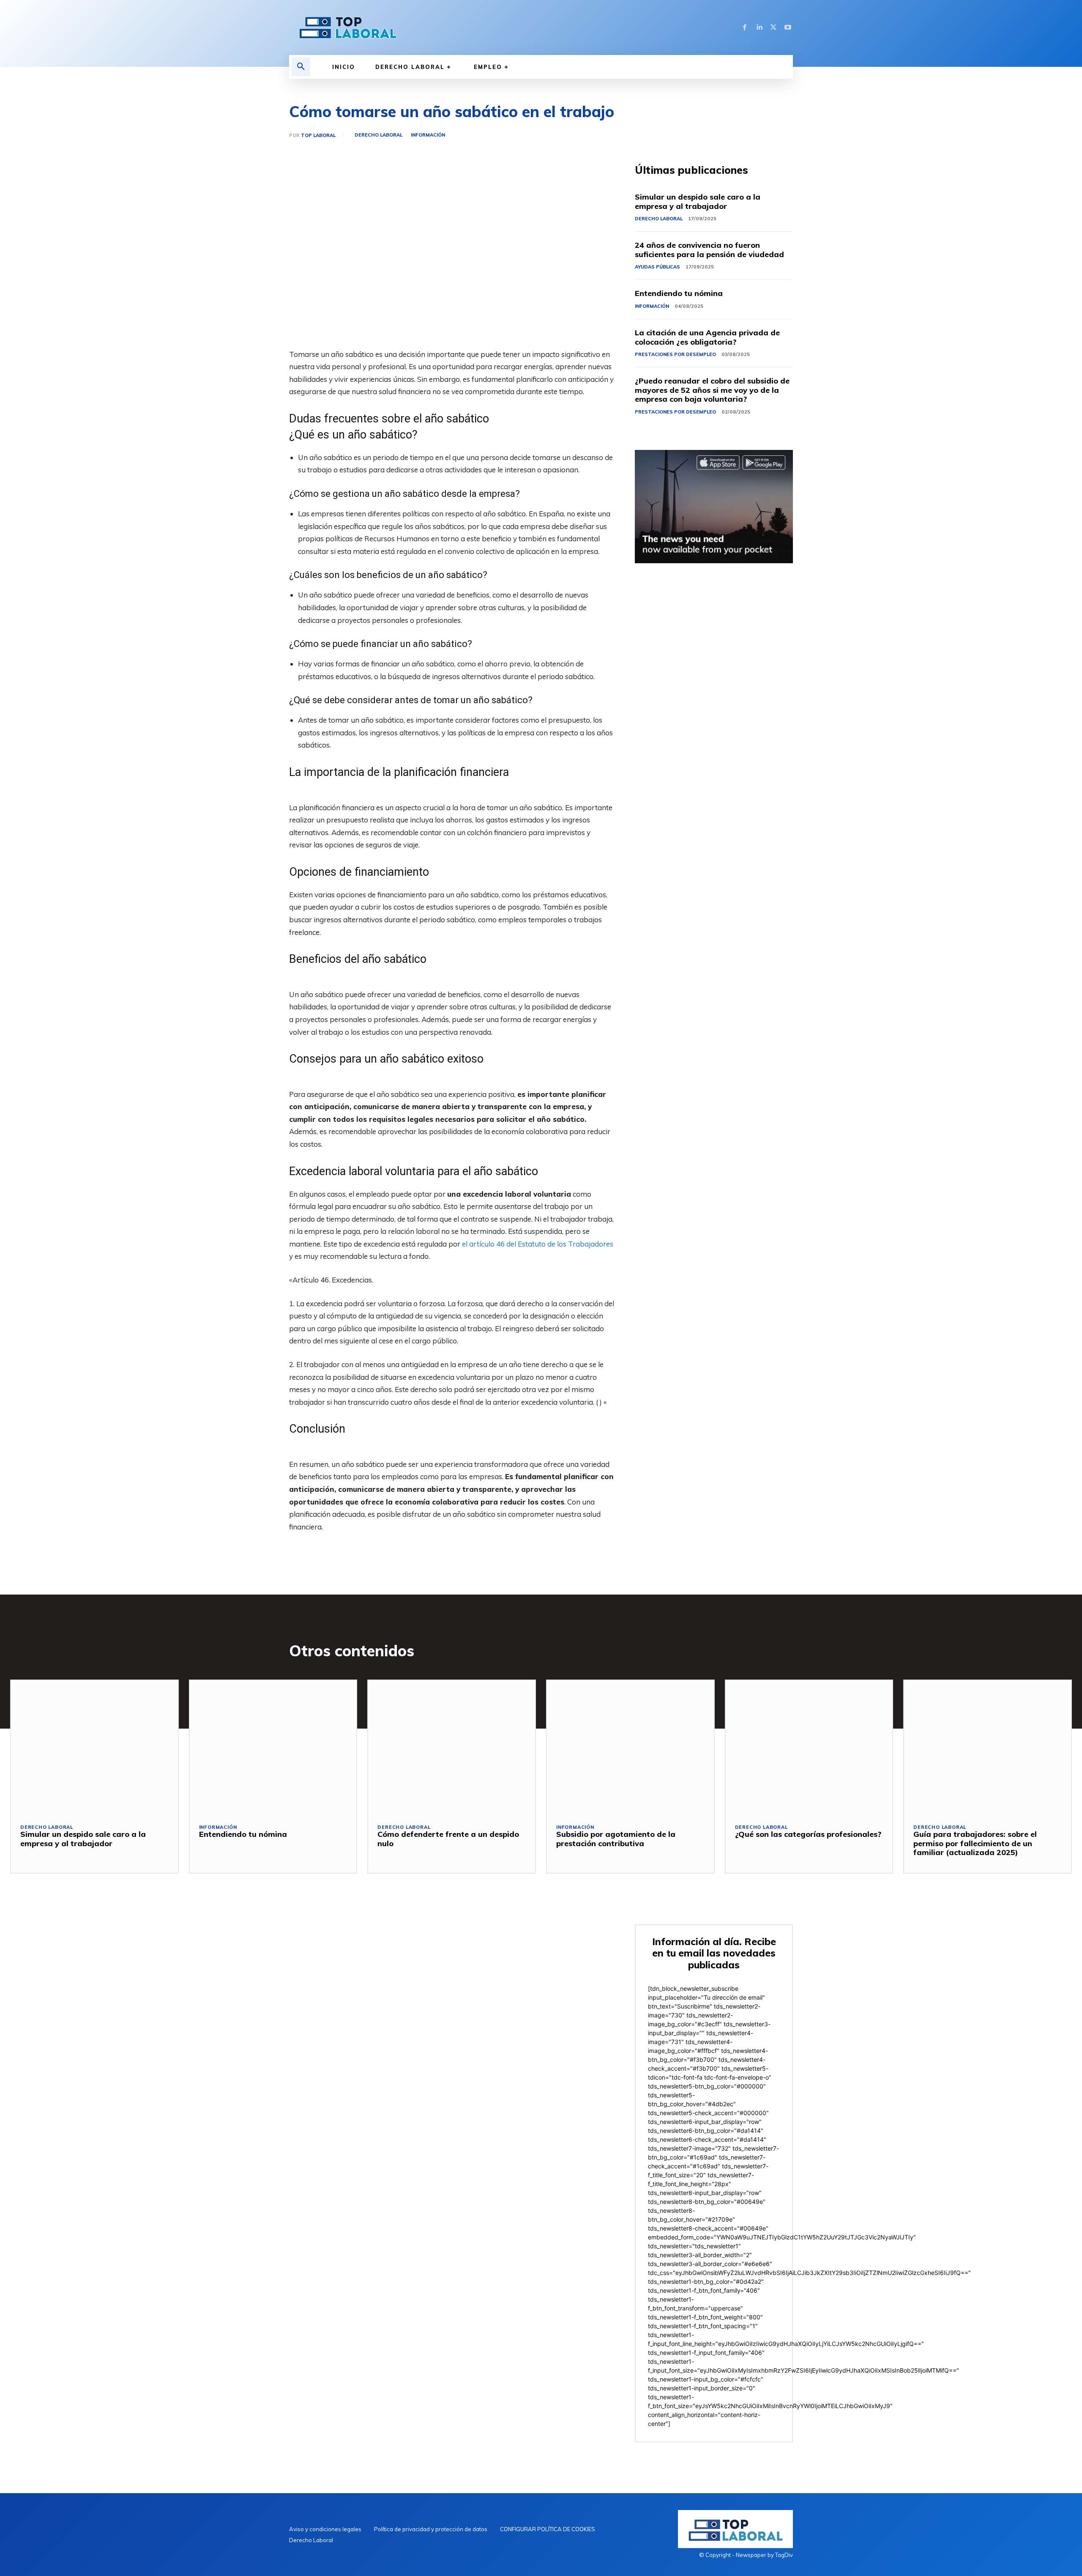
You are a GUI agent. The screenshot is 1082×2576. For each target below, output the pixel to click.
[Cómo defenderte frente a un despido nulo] (452, 1747)
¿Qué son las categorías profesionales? (808, 1834)
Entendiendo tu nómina (679, 293)
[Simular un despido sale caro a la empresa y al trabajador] (94, 1747)
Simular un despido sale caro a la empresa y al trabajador (698, 201)
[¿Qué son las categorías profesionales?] (809, 1747)
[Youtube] (788, 27)
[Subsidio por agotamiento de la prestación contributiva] (630, 1747)
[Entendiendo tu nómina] (273, 1747)
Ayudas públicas (657, 267)
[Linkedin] (759, 27)
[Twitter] (773, 27)
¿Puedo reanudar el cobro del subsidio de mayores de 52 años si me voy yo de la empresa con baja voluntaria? (712, 390)
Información (428, 135)
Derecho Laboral (378, 135)
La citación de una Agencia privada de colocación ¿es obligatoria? (707, 337)
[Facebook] (745, 27)
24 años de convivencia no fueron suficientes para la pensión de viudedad (709, 250)
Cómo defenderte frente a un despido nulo (448, 1839)
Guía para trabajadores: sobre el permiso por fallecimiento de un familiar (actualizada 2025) (975, 1843)
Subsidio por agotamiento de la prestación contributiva (616, 1839)
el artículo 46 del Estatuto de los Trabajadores (538, 1244)
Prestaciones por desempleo (675, 354)
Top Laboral (318, 136)
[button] (301, 67)
